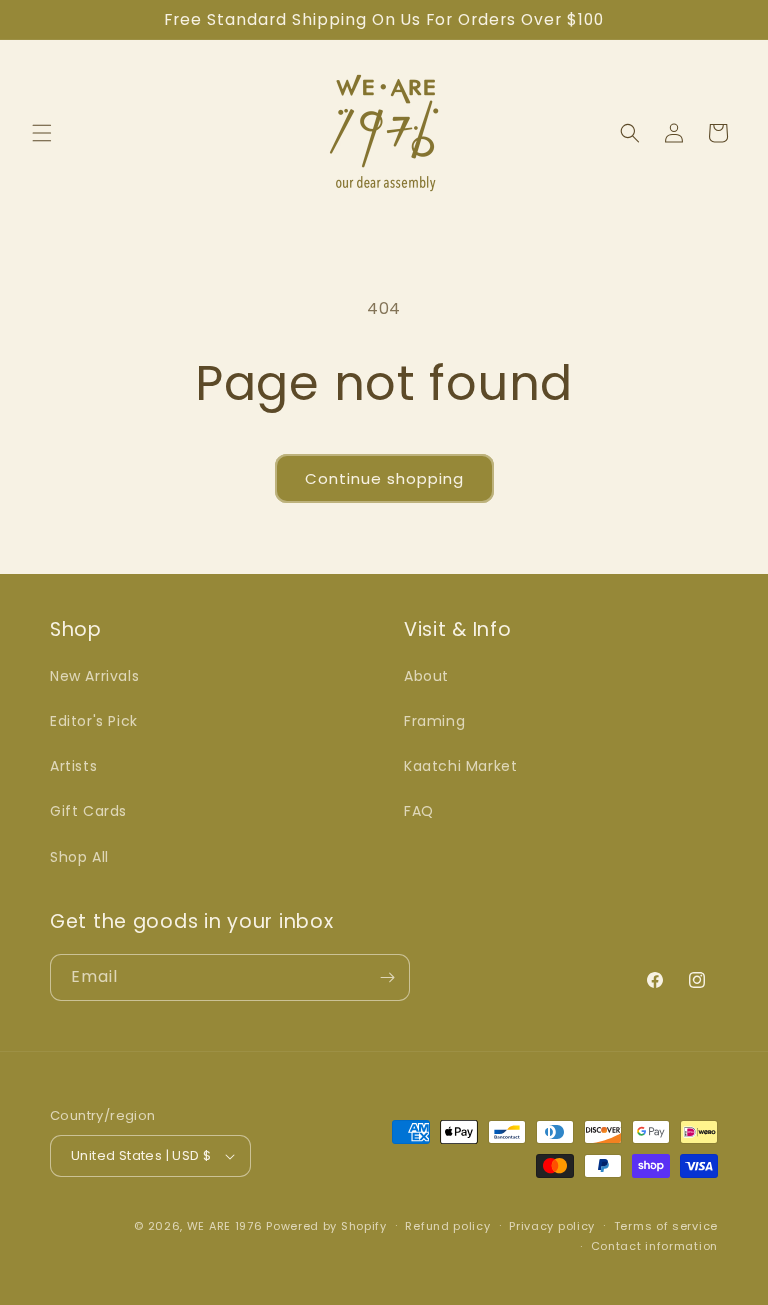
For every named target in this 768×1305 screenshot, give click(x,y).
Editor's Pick (94, 721)
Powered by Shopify (326, 1226)
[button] (42, 133)
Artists (73, 766)
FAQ (419, 811)
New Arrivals (94, 676)
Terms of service (666, 1226)
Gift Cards (88, 811)
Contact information (654, 1246)
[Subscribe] (387, 977)
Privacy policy (552, 1226)
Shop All (79, 857)
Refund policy (447, 1226)
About (426, 676)
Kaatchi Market (460, 766)
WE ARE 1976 (225, 1226)
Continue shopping (384, 478)
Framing (434, 721)
